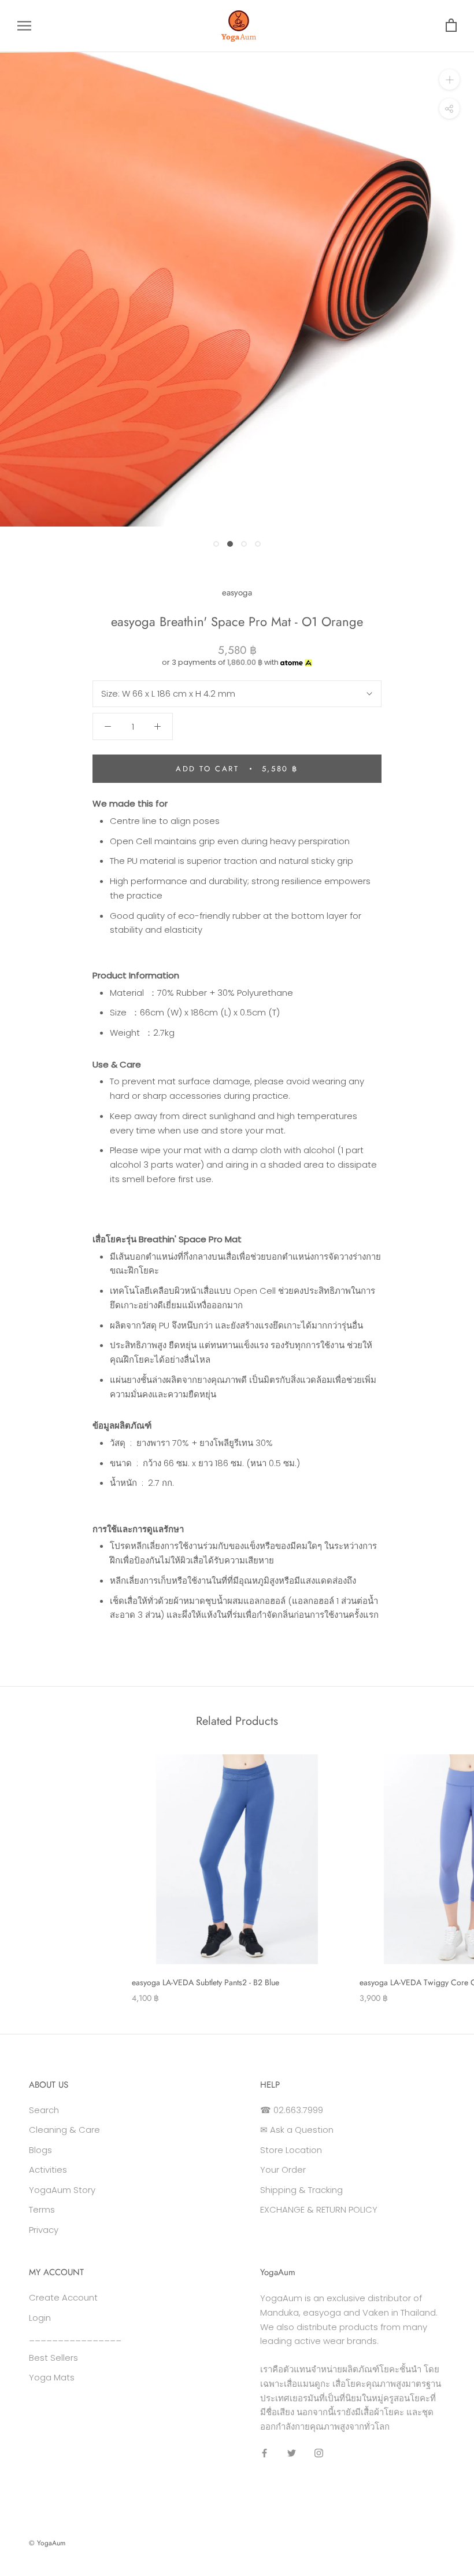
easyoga (237, 593)
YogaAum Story (62, 2190)
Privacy (44, 2230)
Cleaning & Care (64, 2130)
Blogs (40, 2150)
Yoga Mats (52, 2377)
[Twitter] (292, 2453)
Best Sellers (53, 2358)
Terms (42, 2209)
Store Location (291, 2150)
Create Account (63, 2297)
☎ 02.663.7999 (292, 2110)
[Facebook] (264, 2453)
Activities (48, 2170)
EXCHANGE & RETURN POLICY (319, 2209)
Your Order (283, 2170)
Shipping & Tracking (301, 2190)
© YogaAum (47, 2543)
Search (44, 2110)
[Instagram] (319, 2453)
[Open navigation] (24, 26)
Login (40, 2318)
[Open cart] (451, 26)
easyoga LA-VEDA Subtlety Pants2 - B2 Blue (205, 1982)
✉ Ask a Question (297, 2130)
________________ (75, 2337)
